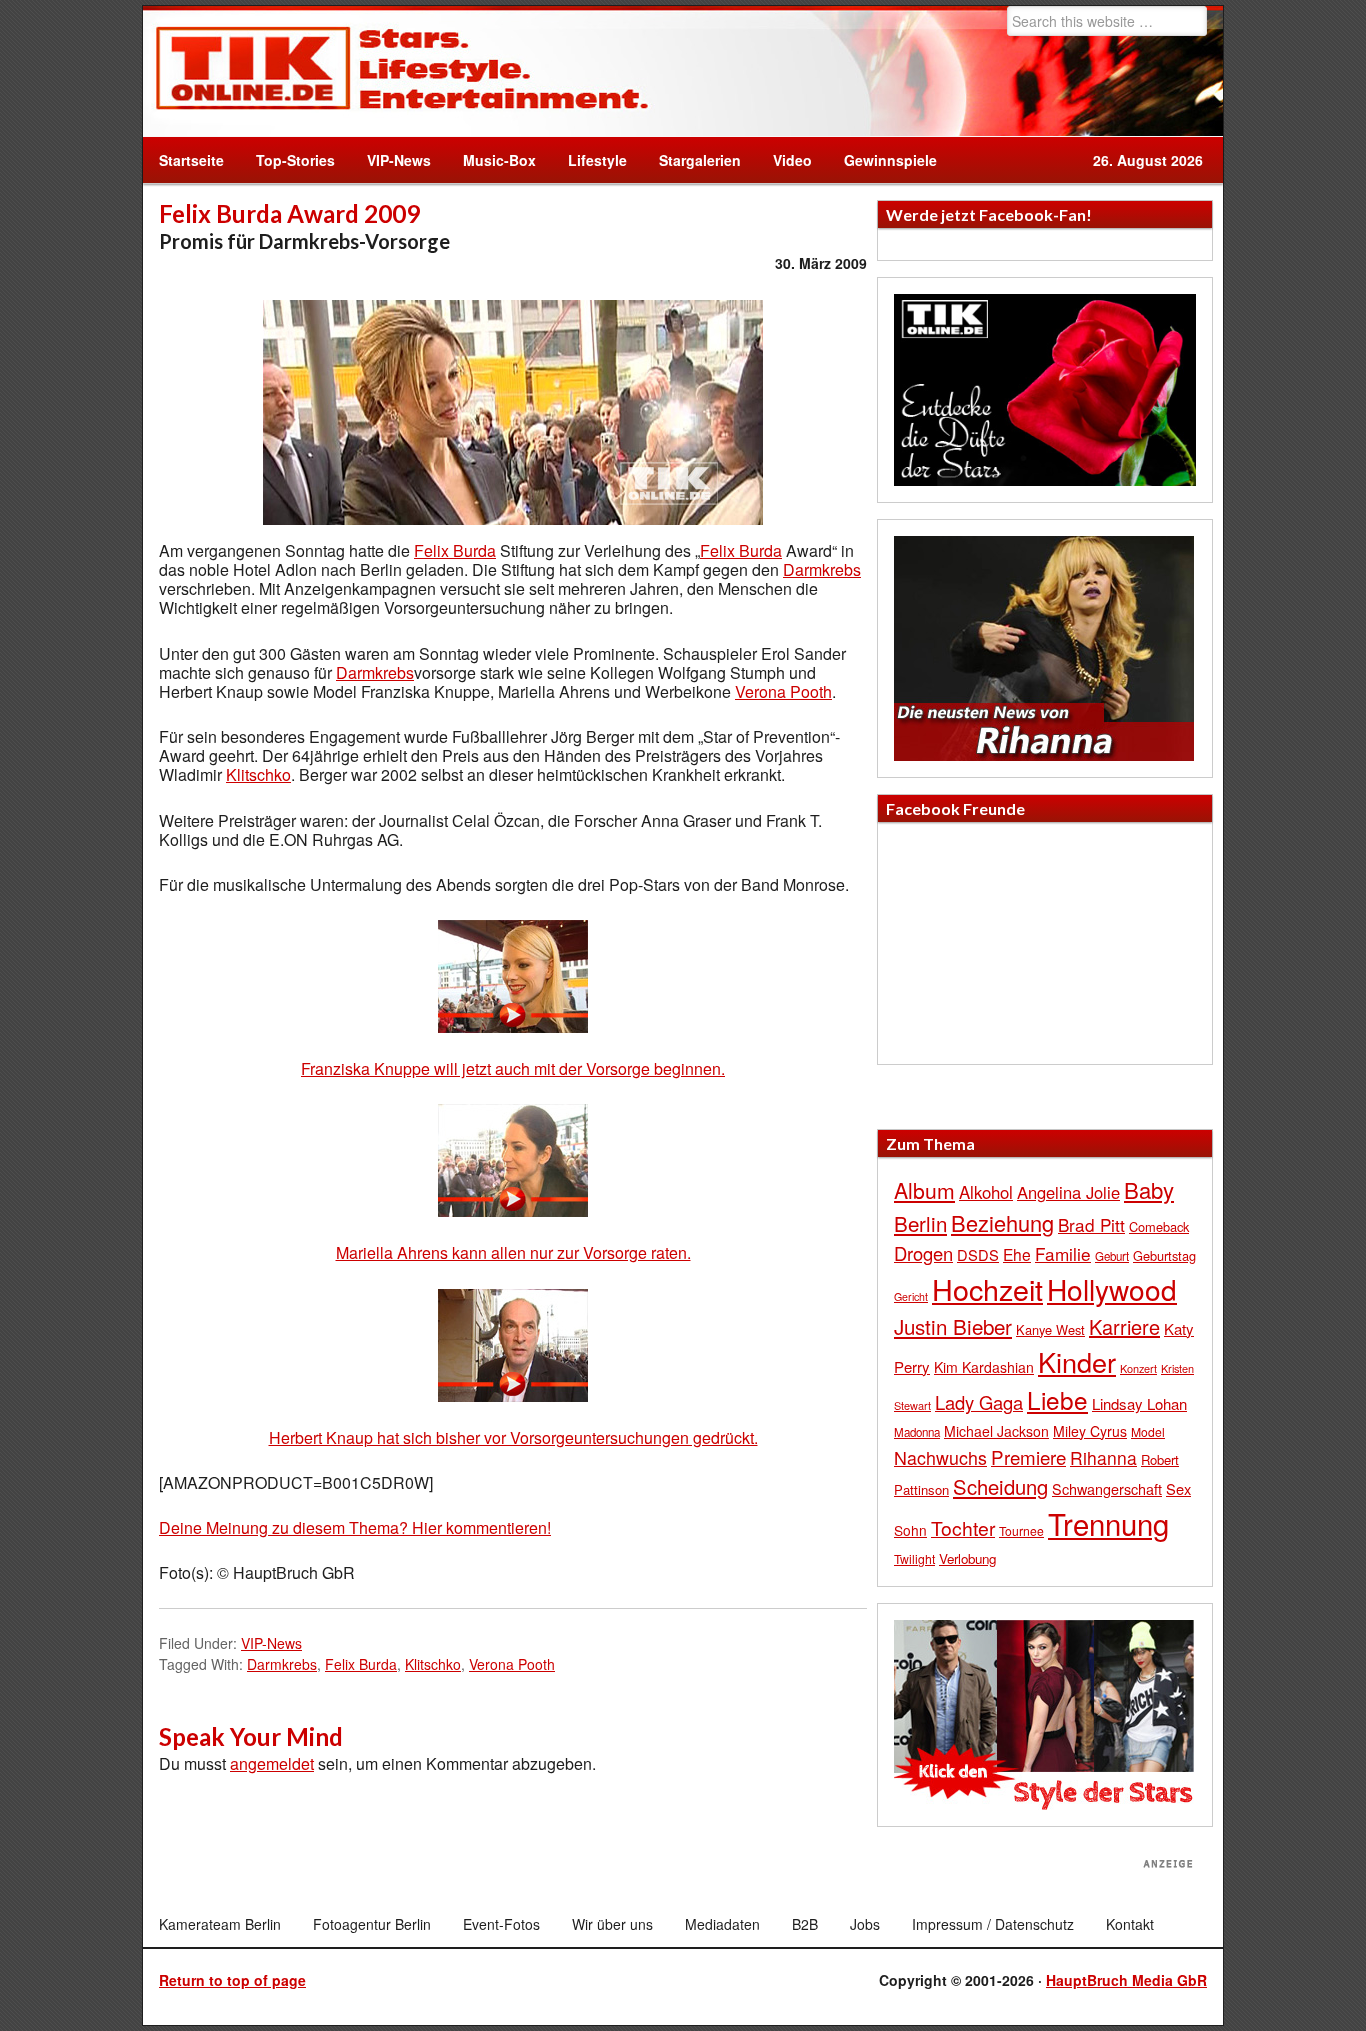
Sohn (910, 1530)
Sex (1178, 1488)
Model (1148, 1431)
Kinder (1077, 1361)
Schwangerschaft (1107, 1488)
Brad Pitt (1091, 1224)
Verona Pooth (783, 691)
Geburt (1112, 1256)
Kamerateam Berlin (220, 1924)
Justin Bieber (953, 1326)
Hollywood (1112, 1289)
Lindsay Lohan (1139, 1403)
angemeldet (272, 1763)
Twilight (914, 1558)
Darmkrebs (822, 569)
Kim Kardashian (984, 1367)
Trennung (1108, 1523)
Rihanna (1103, 1457)
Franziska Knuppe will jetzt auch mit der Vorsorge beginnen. (513, 1068)
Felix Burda (455, 550)
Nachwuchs (940, 1457)
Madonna (917, 1432)
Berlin (920, 1223)
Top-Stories (295, 160)
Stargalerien (700, 160)
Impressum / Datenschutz (993, 1924)
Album (924, 1190)
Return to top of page (232, 1980)
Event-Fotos (501, 1924)
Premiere (1028, 1456)
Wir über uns (612, 1924)
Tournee (1021, 1530)
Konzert (1138, 1368)
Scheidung (1000, 1486)
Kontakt (1130, 1924)
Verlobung (967, 1558)
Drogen (923, 1253)
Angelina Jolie (1068, 1192)
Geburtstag (1164, 1255)
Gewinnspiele (890, 160)
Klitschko (258, 774)
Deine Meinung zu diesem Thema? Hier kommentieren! (355, 1527)
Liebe (1057, 1399)
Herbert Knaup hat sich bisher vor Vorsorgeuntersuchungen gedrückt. (513, 1437)
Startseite (191, 160)
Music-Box (491, 160)
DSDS (978, 1254)
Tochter (963, 1528)
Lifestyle (589, 160)
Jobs (865, 1924)
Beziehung (1002, 1222)
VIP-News (399, 160)
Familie (1063, 1253)
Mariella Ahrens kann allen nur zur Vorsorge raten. (513, 1252)
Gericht (911, 1296)
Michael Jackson (996, 1431)
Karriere (1124, 1326)
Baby (1149, 1189)
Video (784, 160)
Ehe (1017, 1254)
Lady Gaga (979, 1402)
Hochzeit (987, 1288)
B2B (805, 1924)
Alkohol (986, 1192)
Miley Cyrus (1090, 1431)
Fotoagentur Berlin (372, 1924)
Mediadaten (722, 1924)
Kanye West (1050, 1329)
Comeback (1159, 1226)
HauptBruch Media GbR (1126, 1980)
